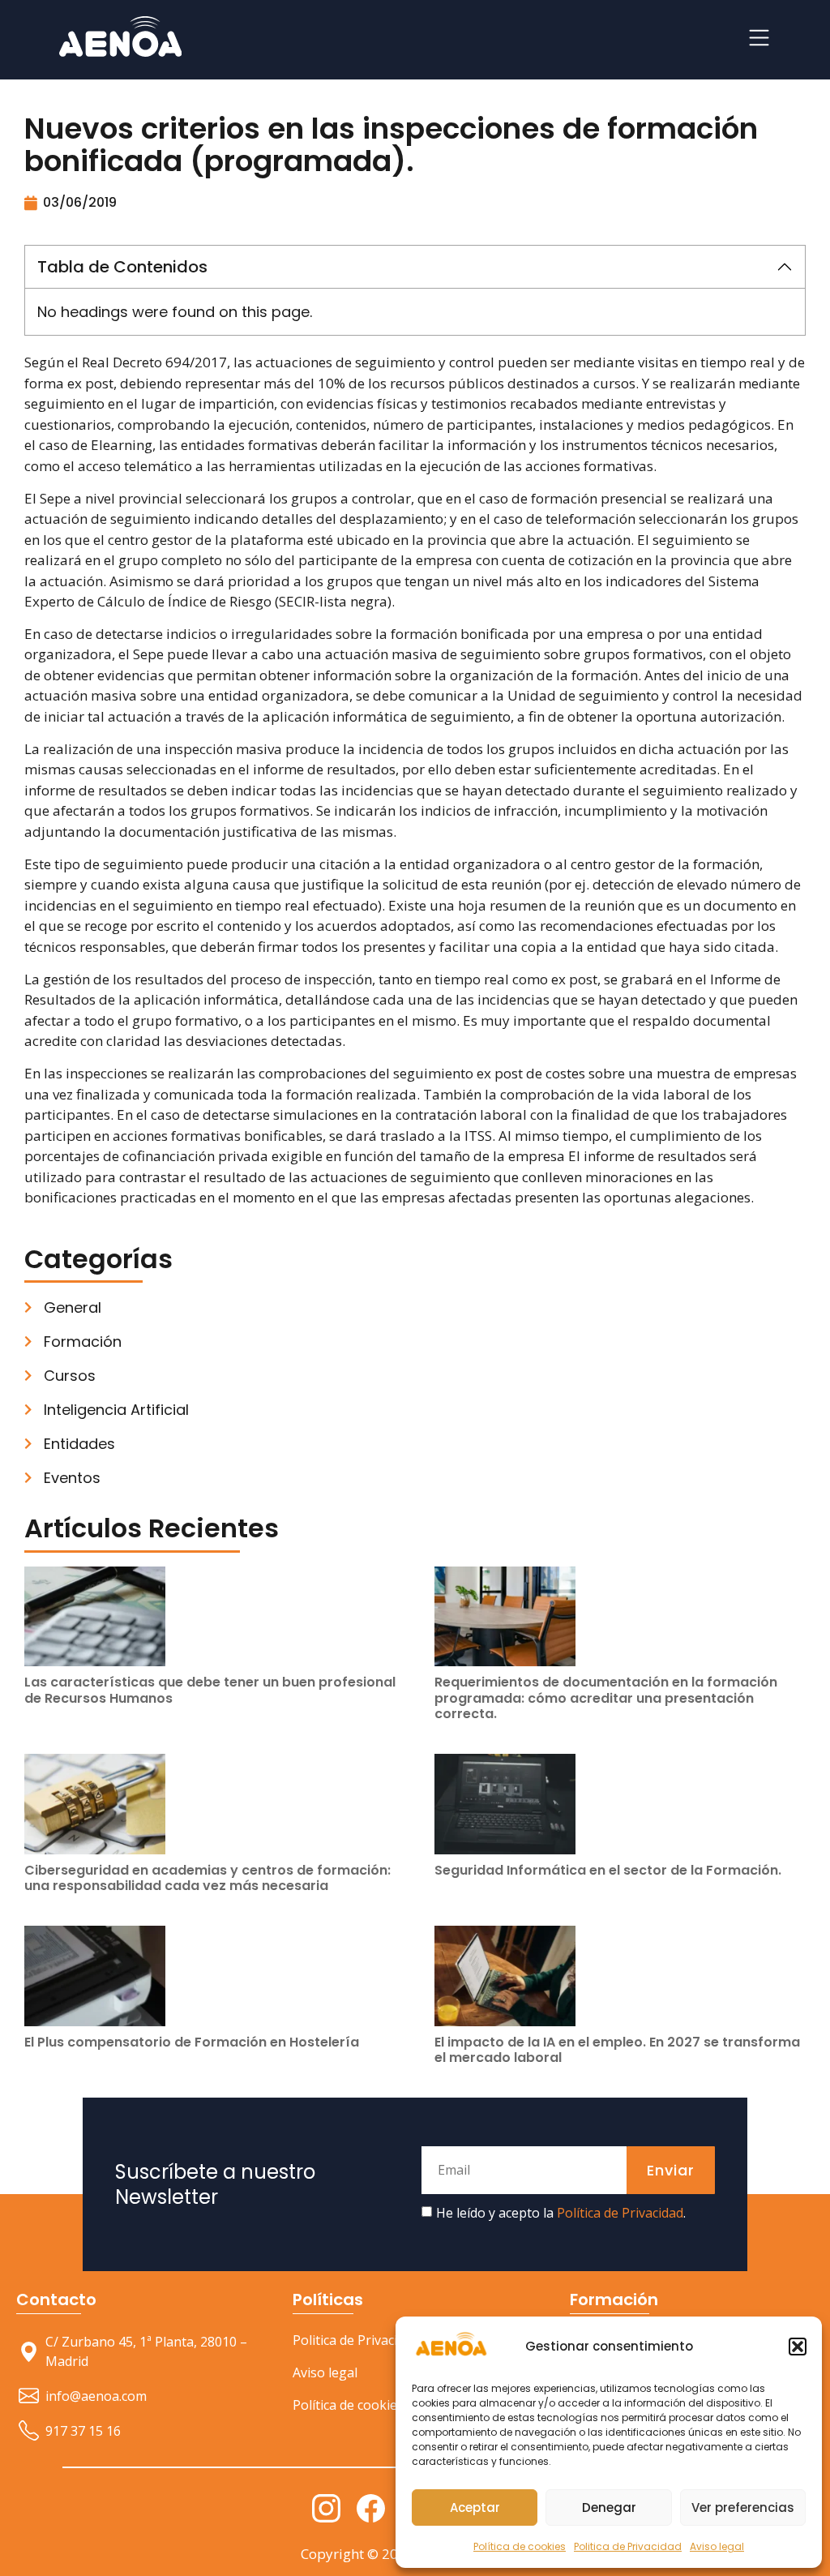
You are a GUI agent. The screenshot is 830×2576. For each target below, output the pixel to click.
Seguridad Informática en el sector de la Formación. (608, 1870)
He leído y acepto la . (561, 2213)
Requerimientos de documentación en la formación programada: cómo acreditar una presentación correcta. (606, 1697)
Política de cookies (520, 2546)
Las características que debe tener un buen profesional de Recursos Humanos (210, 1690)
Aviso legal (717, 2546)
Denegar (609, 2507)
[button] (798, 2347)
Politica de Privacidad (628, 2546)
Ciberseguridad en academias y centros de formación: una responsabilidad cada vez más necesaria (207, 1878)
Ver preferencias (743, 2507)
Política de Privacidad (620, 2213)
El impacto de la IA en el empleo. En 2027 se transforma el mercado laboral (617, 2050)
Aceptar (475, 2507)
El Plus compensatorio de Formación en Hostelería (192, 2042)
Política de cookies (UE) (362, 2405)
